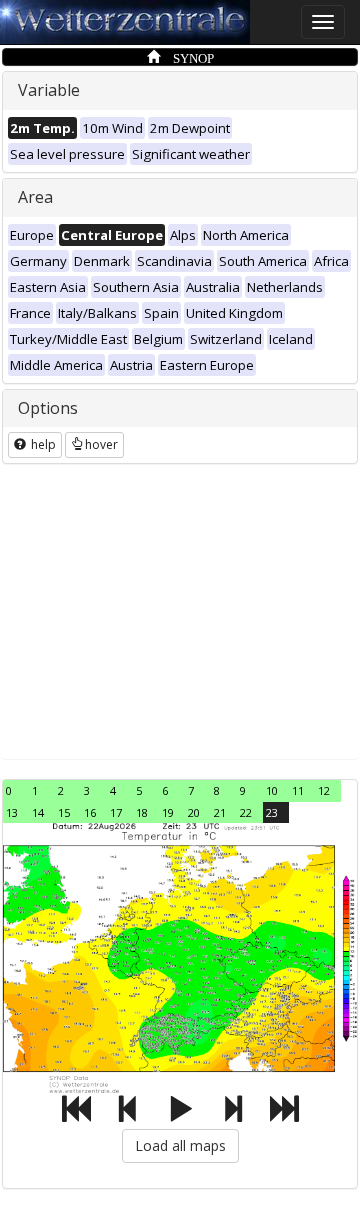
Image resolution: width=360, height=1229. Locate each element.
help (42, 444)
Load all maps (180, 1145)
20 (194, 812)
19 (168, 812)
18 (142, 812)
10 (272, 790)
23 (272, 812)
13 (12, 812)
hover (101, 444)
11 (298, 790)
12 (324, 790)
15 (64, 812)
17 (116, 812)
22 (246, 812)
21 (220, 812)
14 (38, 812)
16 (90, 812)
